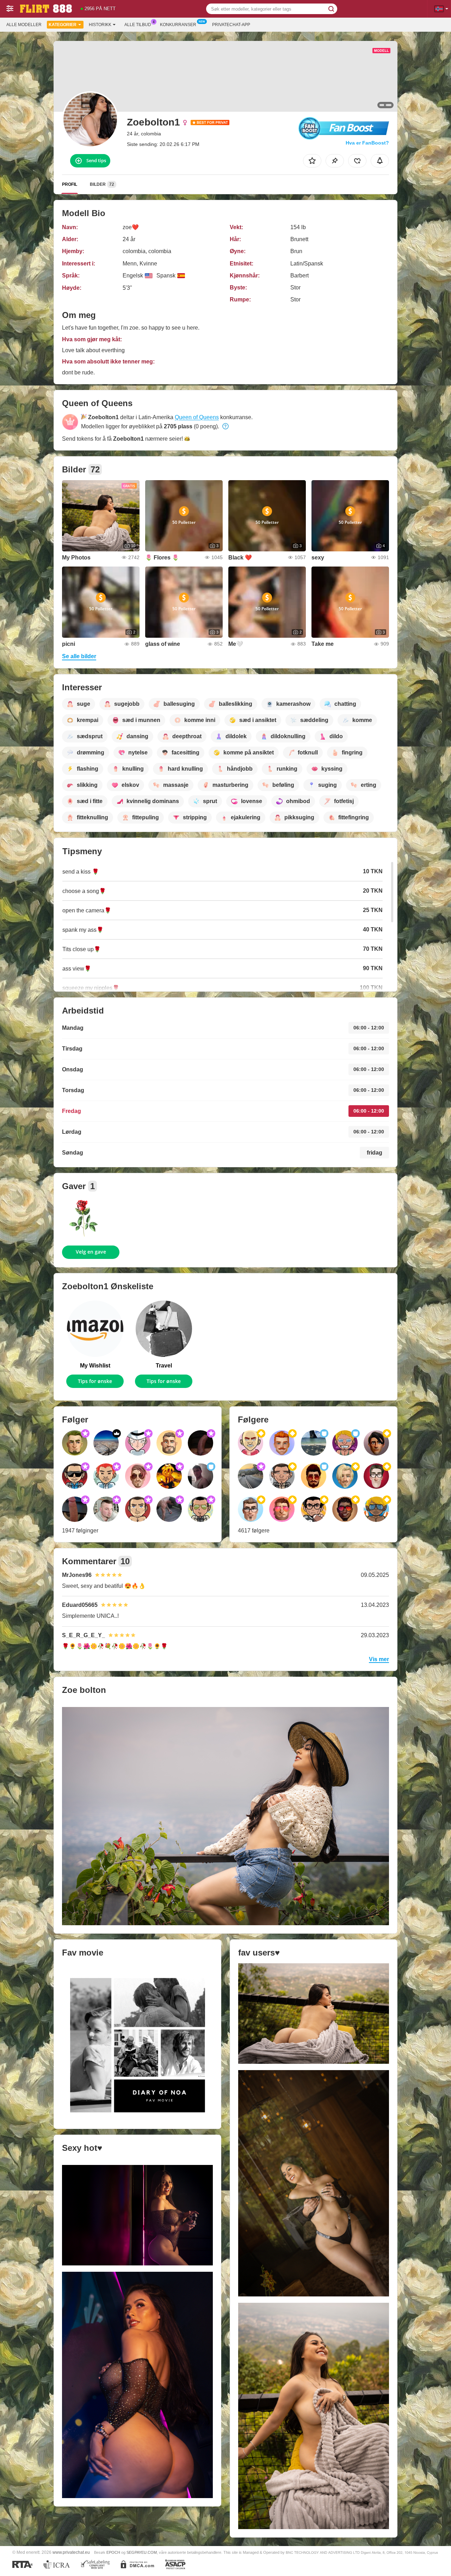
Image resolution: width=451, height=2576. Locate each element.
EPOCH (113, 2552)
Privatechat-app (231, 25)
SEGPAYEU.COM (142, 2552)
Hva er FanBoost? (367, 143)
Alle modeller (24, 25)
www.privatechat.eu (71, 2552)
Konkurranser (178, 25)
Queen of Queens (197, 417)
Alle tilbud (138, 25)
